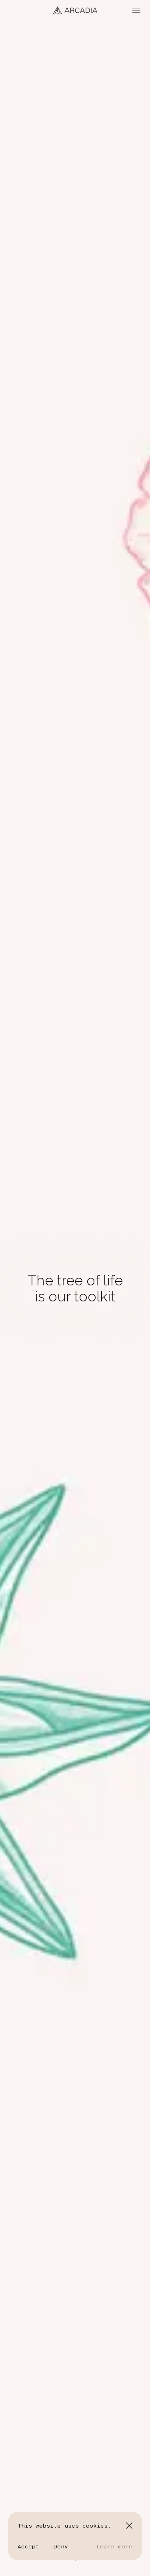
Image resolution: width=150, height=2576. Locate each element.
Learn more (114, 2546)
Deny (61, 2546)
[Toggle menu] (136, 10)
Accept (28, 2546)
